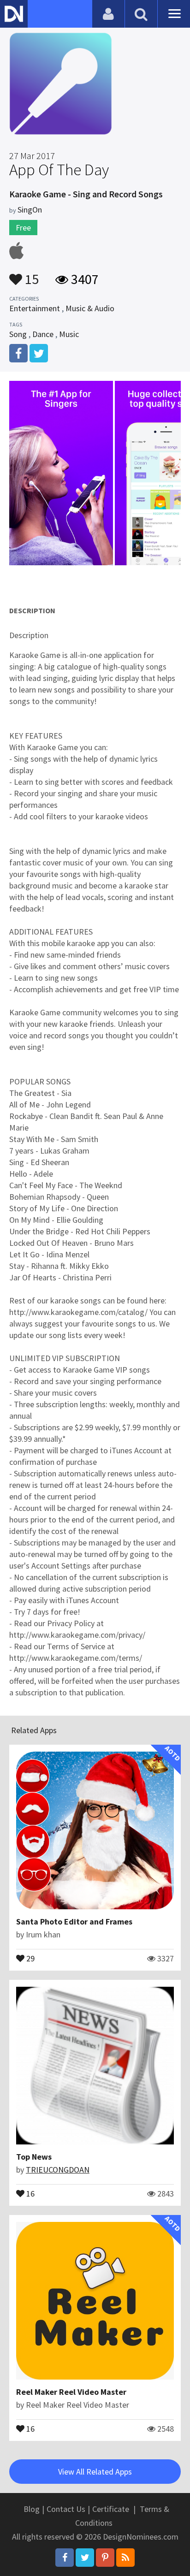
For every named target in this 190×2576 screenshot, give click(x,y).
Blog (32, 2509)
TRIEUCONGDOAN (58, 2170)
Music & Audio (90, 308)
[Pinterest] (105, 2558)
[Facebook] (65, 2558)
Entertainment (35, 308)
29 (30, 1958)
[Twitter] (85, 2558)
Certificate (111, 2509)
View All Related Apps (95, 2472)
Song (18, 334)
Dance (43, 334)
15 (30, 275)
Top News (34, 2157)
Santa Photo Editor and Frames (74, 1922)
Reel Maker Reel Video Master (71, 2392)
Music (69, 334)
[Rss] (125, 2558)
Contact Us (66, 2509)
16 (30, 2193)
